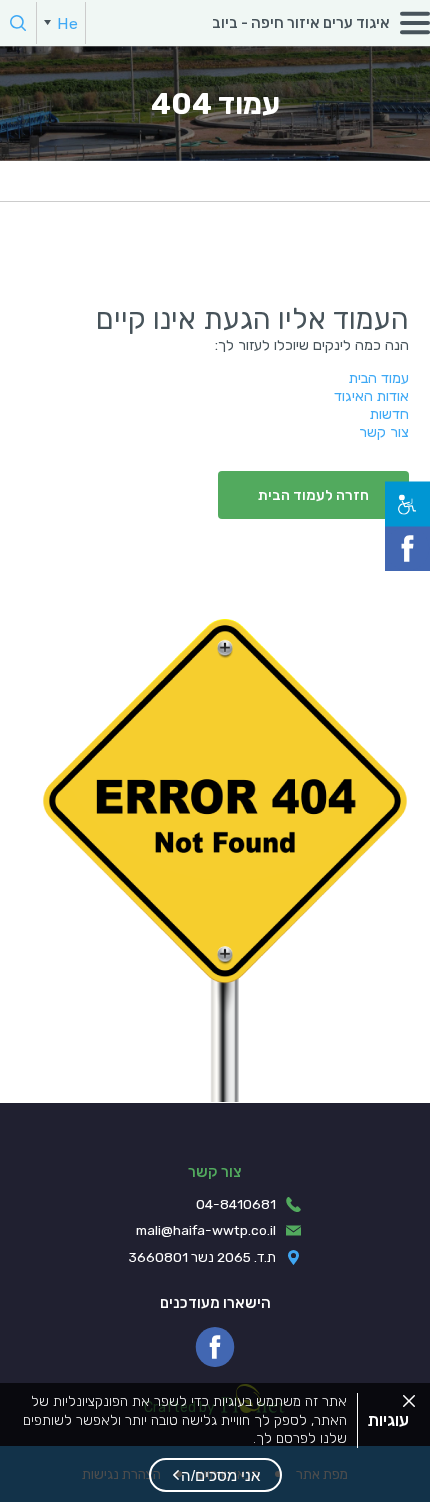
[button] (215, 1475)
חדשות (389, 414)
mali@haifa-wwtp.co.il (206, 1230)
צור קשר (384, 432)
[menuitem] (61, 23)
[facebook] (215, 1347)
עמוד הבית (379, 378)
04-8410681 (236, 1204)
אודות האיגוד (371, 396)
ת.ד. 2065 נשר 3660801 (202, 1257)
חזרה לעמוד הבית (313, 495)
